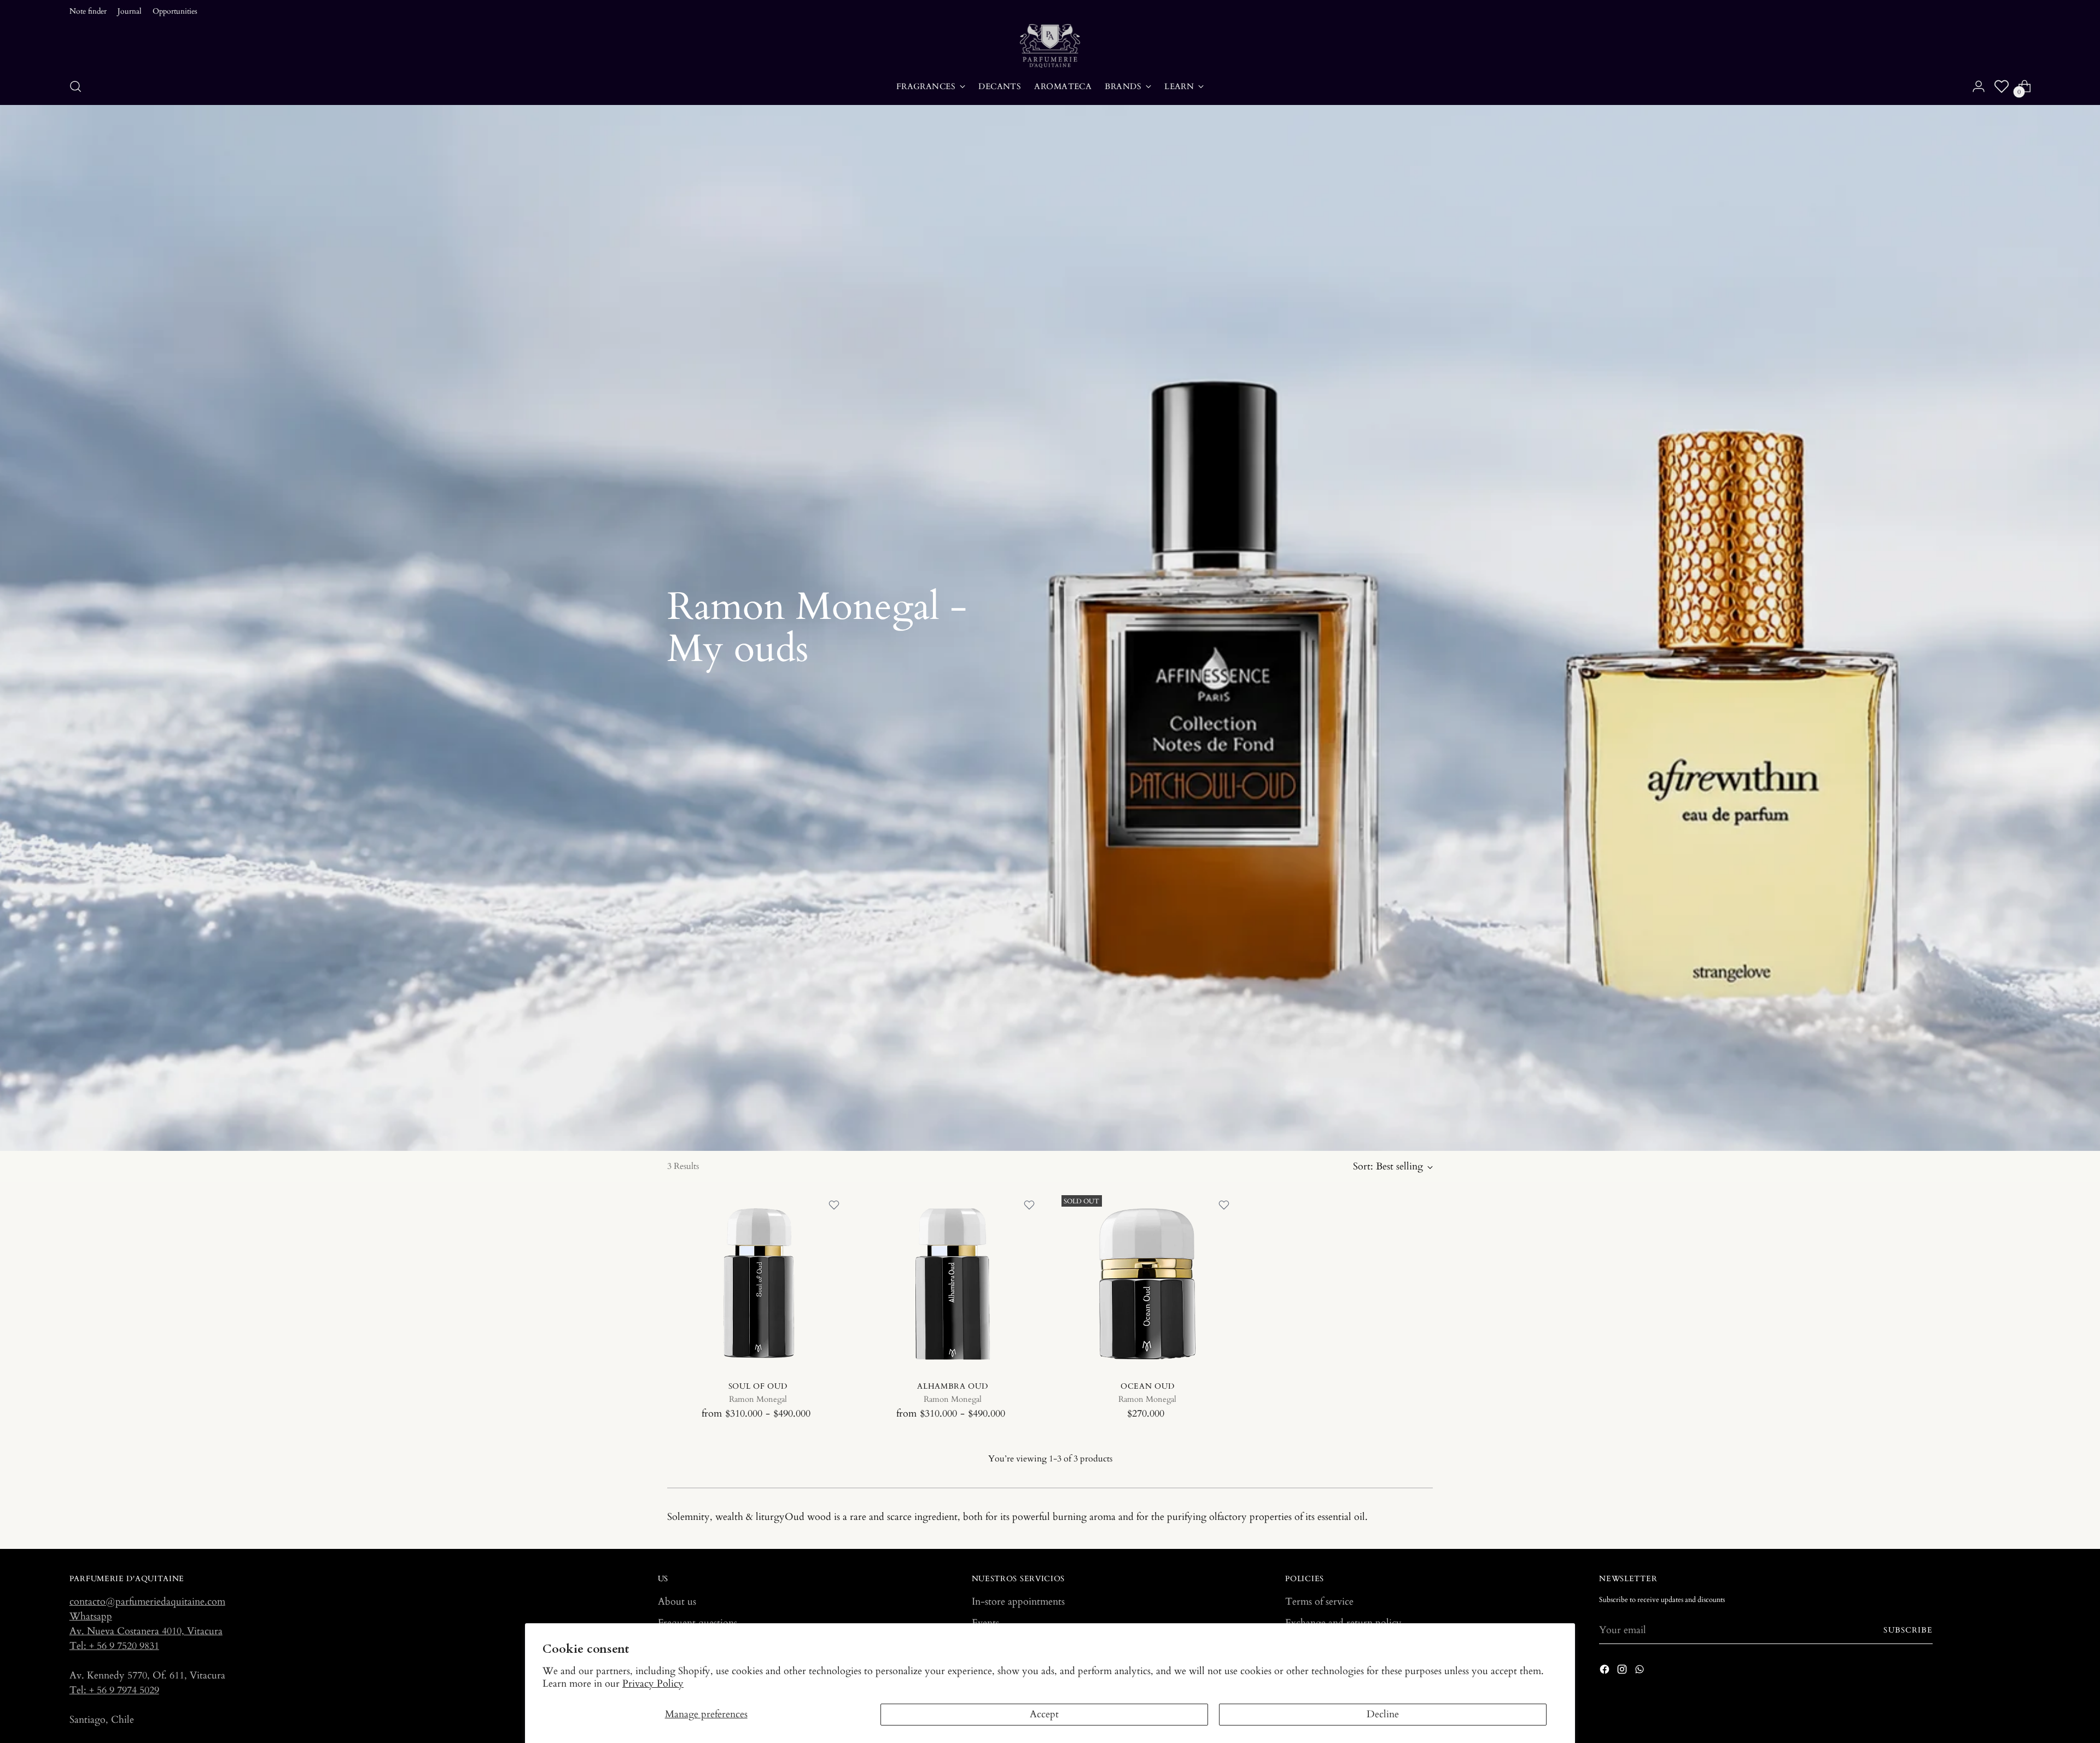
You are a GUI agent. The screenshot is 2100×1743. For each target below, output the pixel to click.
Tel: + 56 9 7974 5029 (114, 1690)
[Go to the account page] (1979, 86)
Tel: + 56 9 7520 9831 (114, 1646)
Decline (1383, 1714)
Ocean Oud (1147, 1386)
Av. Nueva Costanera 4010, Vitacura (146, 1631)
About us (677, 1602)
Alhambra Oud (952, 1386)
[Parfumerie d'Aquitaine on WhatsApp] (1641, 1671)
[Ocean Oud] (1148, 1281)
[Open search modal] (75, 86)
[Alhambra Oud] (952, 1281)
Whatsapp (91, 1616)
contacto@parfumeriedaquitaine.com (147, 1602)
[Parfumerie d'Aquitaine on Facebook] (1606, 1671)
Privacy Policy (653, 1684)
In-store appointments (1018, 1602)
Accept (1044, 1714)
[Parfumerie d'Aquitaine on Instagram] (1623, 1671)
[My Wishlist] (2002, 86)
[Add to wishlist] (834, 1205)
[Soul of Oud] (758, 1281)
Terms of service (1319, 1602)
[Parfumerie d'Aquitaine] (1050, 46)
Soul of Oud (758, 1386)
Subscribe (1908, 1630)
